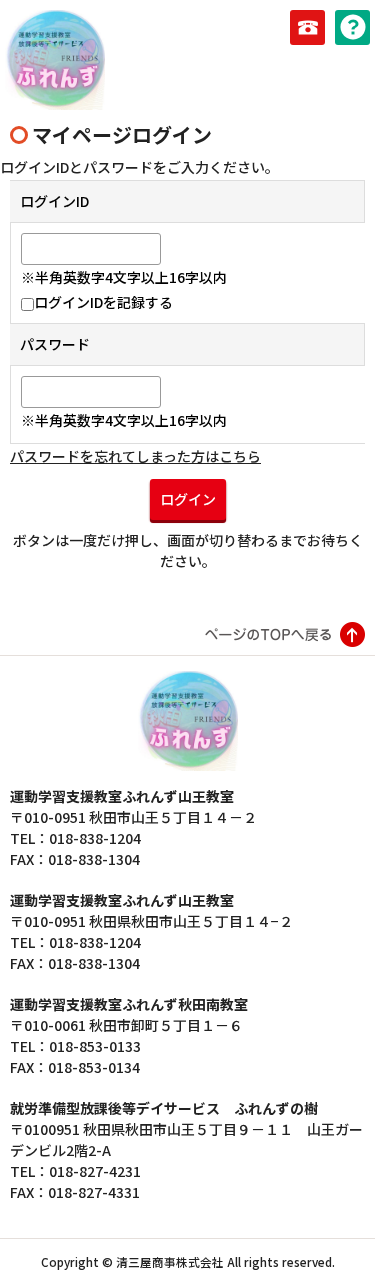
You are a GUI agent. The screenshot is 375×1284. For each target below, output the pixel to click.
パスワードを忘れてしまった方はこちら (135, 456)
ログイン (188, 499)
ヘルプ (352, 27)
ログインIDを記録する (103, 302)
